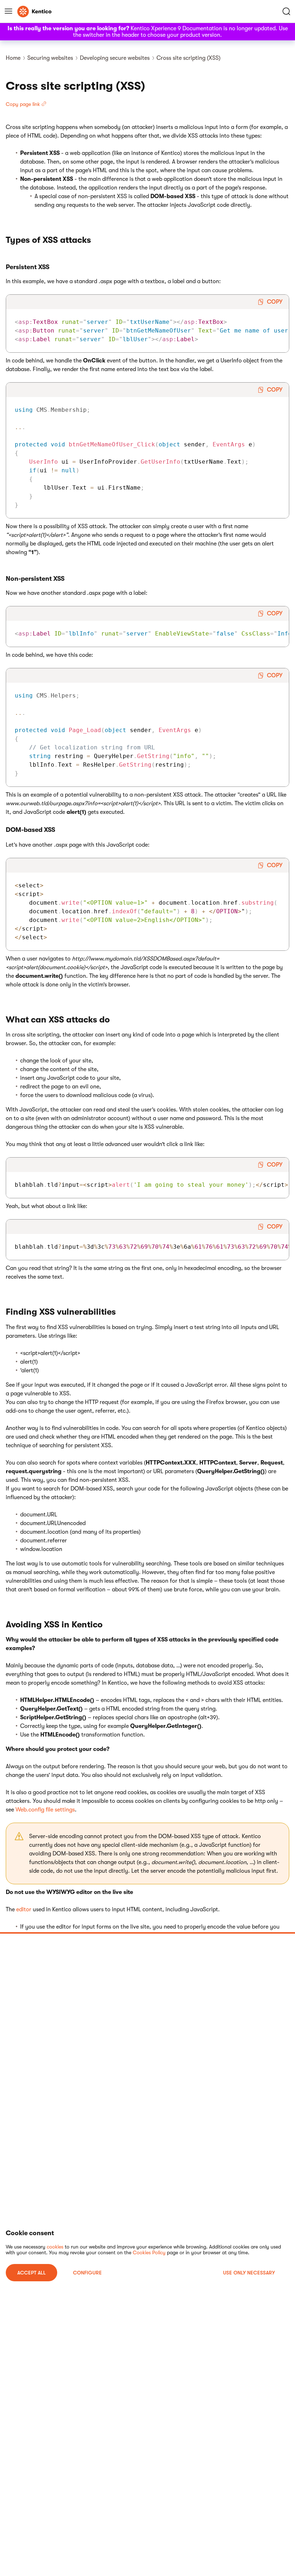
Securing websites (50, 58)
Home (13, 58)
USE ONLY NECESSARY (249, 2273)
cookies (55, 2247)
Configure (87, 2273)
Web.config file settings (45, 1810)
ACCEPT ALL (31, 2273)
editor (24, 1909)
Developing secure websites (115, 58)
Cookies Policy (149, 2252)
